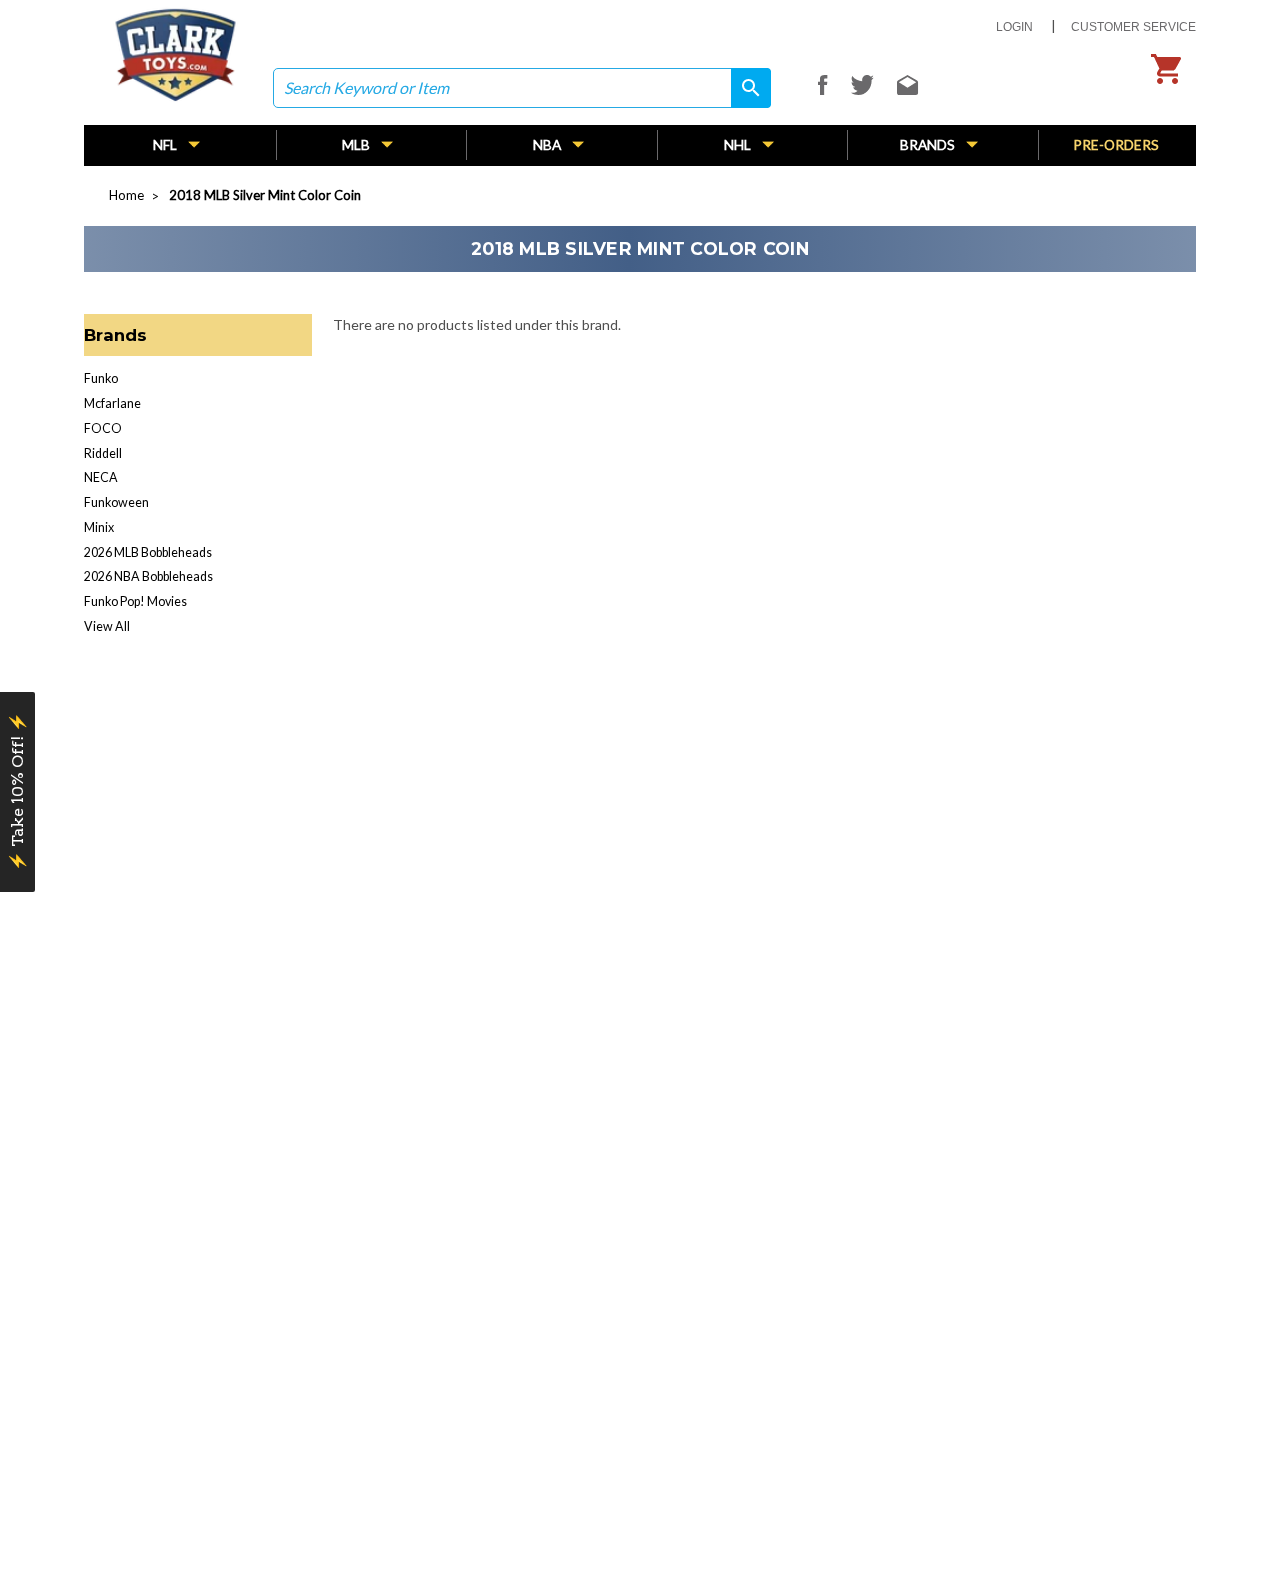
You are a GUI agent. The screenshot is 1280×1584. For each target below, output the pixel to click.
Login (1014, 27)
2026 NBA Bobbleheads (148, 576)
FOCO (103, 428)
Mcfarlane (112, 403)
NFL (166, 144)
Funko (101, 378)
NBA (548, 144)
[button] (17, 792)
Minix (99, 527)
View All (107, 626)
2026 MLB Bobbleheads (148, 552)
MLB (357, 144)
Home (126, 195)
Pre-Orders (1116, 144)
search (744, 87)
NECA (101, 477)
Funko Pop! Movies (135, 601)
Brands (929, 144)
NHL (739, 144)
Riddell (103, 453)
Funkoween (116, 502)
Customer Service (1133, 27)
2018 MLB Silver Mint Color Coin (265, 195)
